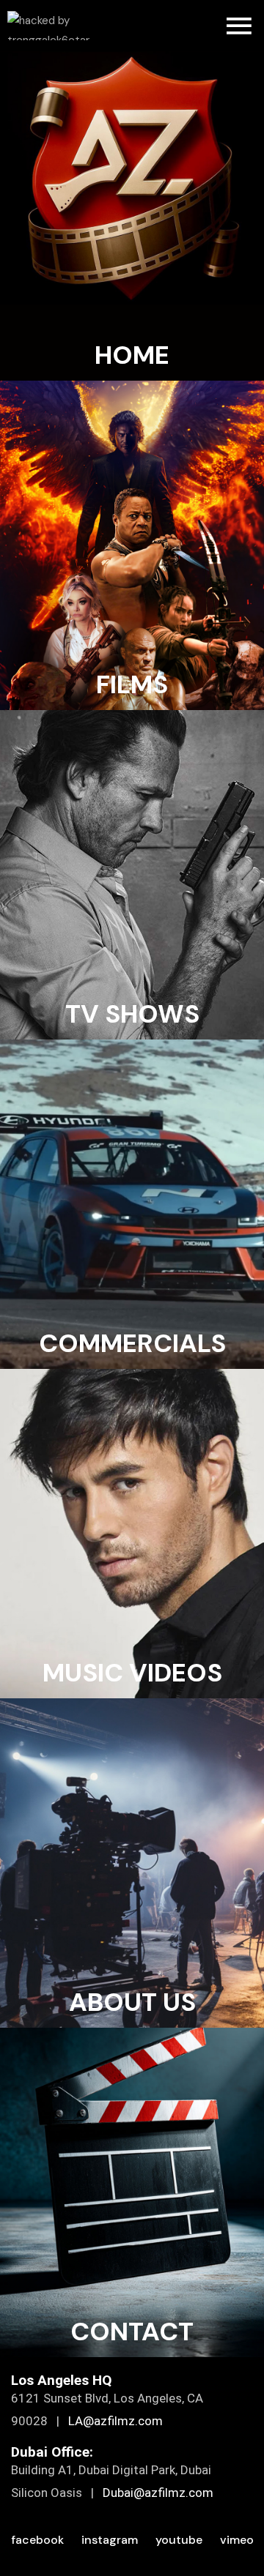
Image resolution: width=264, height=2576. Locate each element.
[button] (239, 26)
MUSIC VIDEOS (132, 1673)
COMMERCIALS (132, 1343)
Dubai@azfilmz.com (158, 2493)
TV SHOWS (132, 1014)
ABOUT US (132, 2002)
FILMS (132, 684)
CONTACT (132, 2332)
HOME (132, 355)
